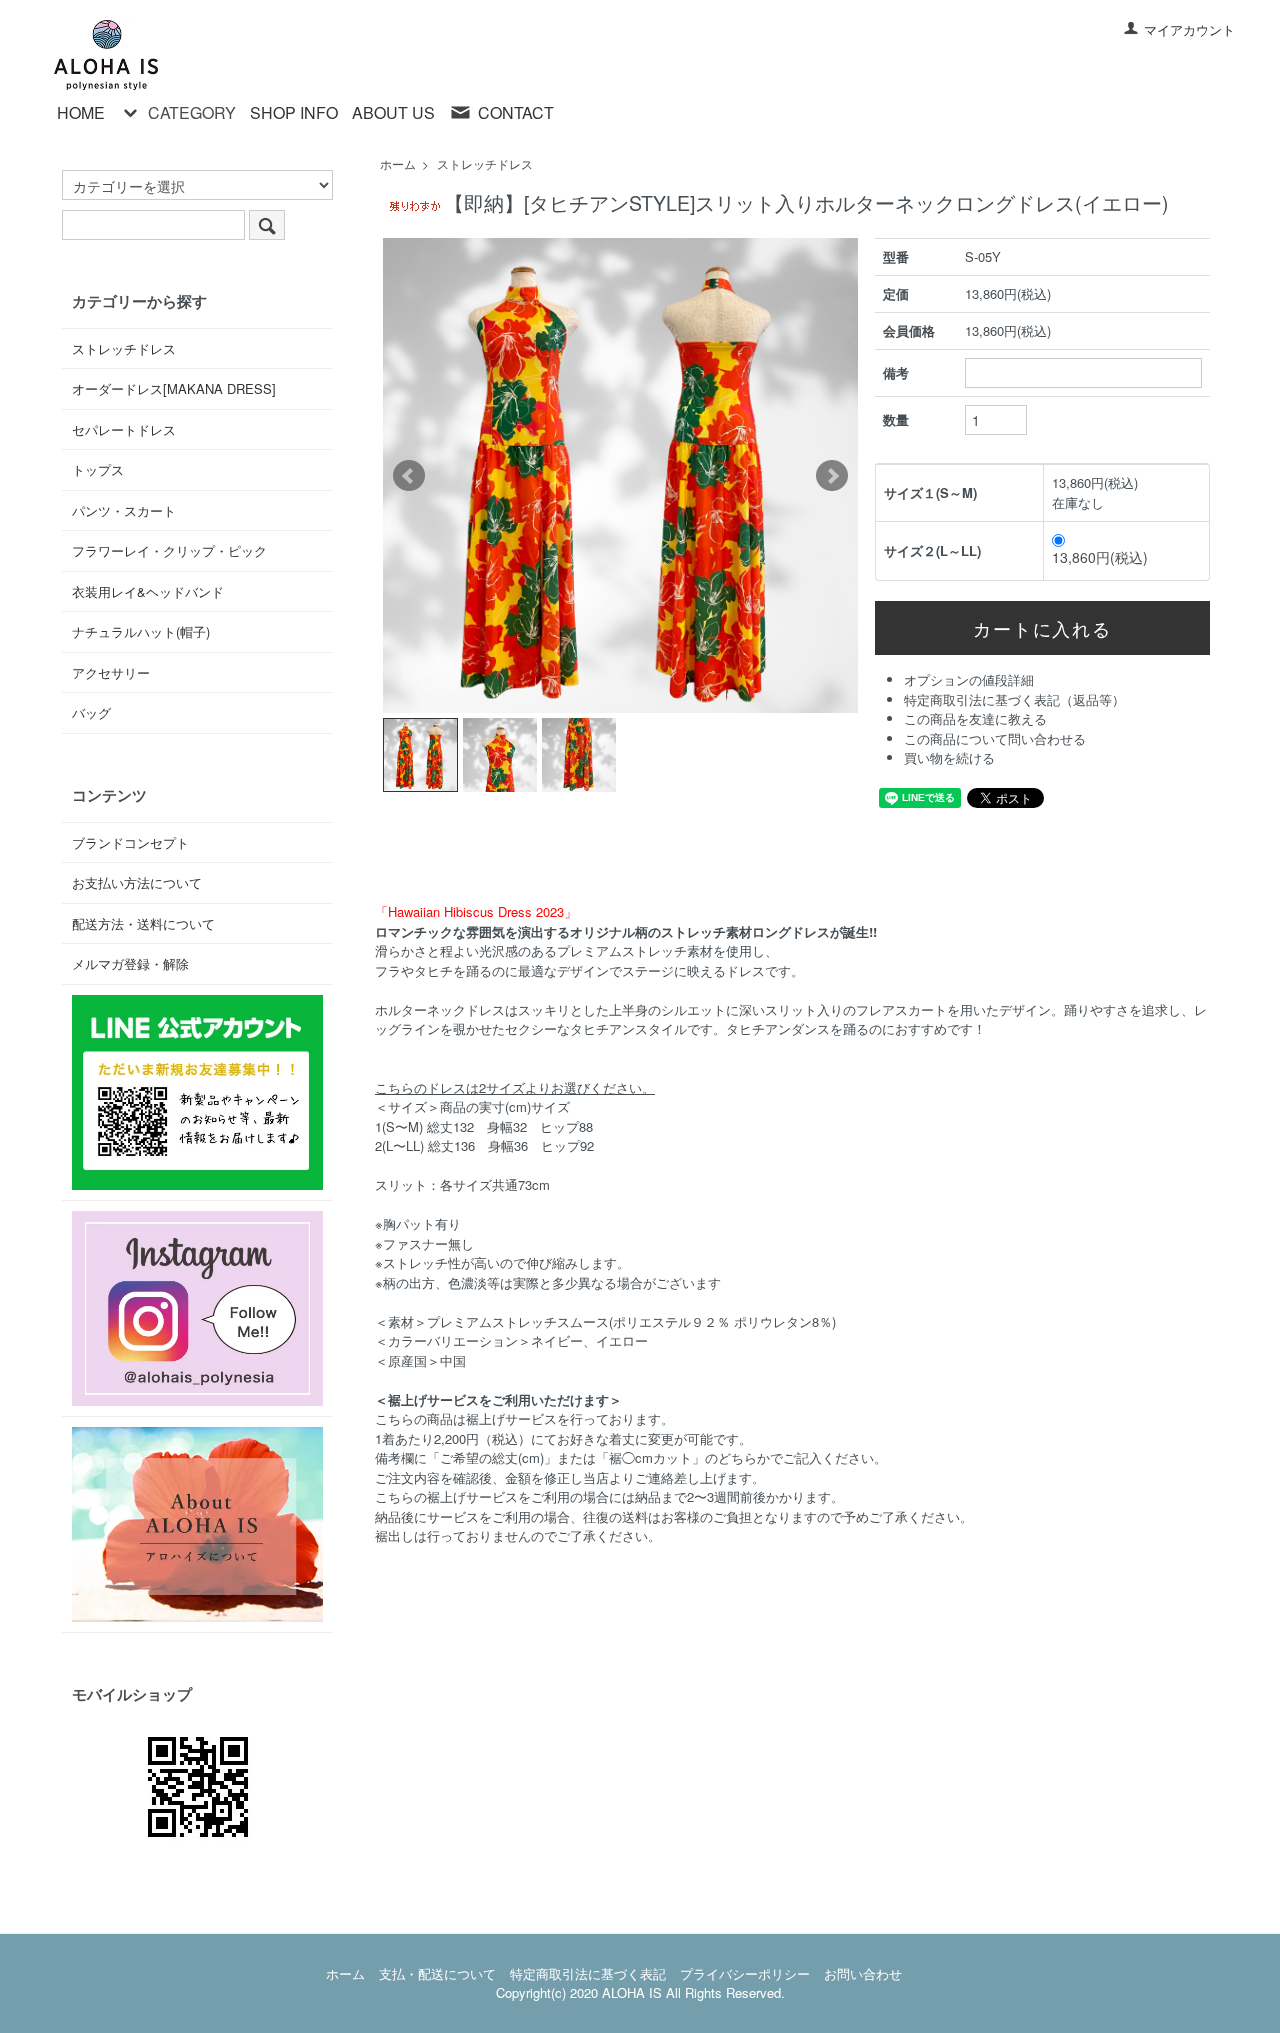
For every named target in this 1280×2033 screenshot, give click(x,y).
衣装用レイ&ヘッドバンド (148, 591)
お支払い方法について (137, 882)
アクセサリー (111, 672)
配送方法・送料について (143, 923)
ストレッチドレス (485, 163)
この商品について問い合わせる (995, 738)
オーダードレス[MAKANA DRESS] (174, 388)
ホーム (398, 163)
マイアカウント (1189, 29)
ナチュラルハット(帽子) (141, 631)
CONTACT (516, 112)
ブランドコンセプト (130, 842)
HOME (81, 113)
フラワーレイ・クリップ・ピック (169, 550)
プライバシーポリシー (745, 1973)
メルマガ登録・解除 (130, 963)
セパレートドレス (124, 429)
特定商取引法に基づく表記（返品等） (1014, 699)
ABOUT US (393, 113)
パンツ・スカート (124, 510)
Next (832, 476)
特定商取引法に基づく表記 (588, 1973)
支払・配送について (437, 1973)
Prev (409, 476)
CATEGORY (192, 112)
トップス (98, 469)
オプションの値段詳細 (969, 679)
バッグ (91, 712)
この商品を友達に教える (975, 718)
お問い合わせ (863, 1973)
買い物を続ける (949, 757)
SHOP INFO (294, 113)
